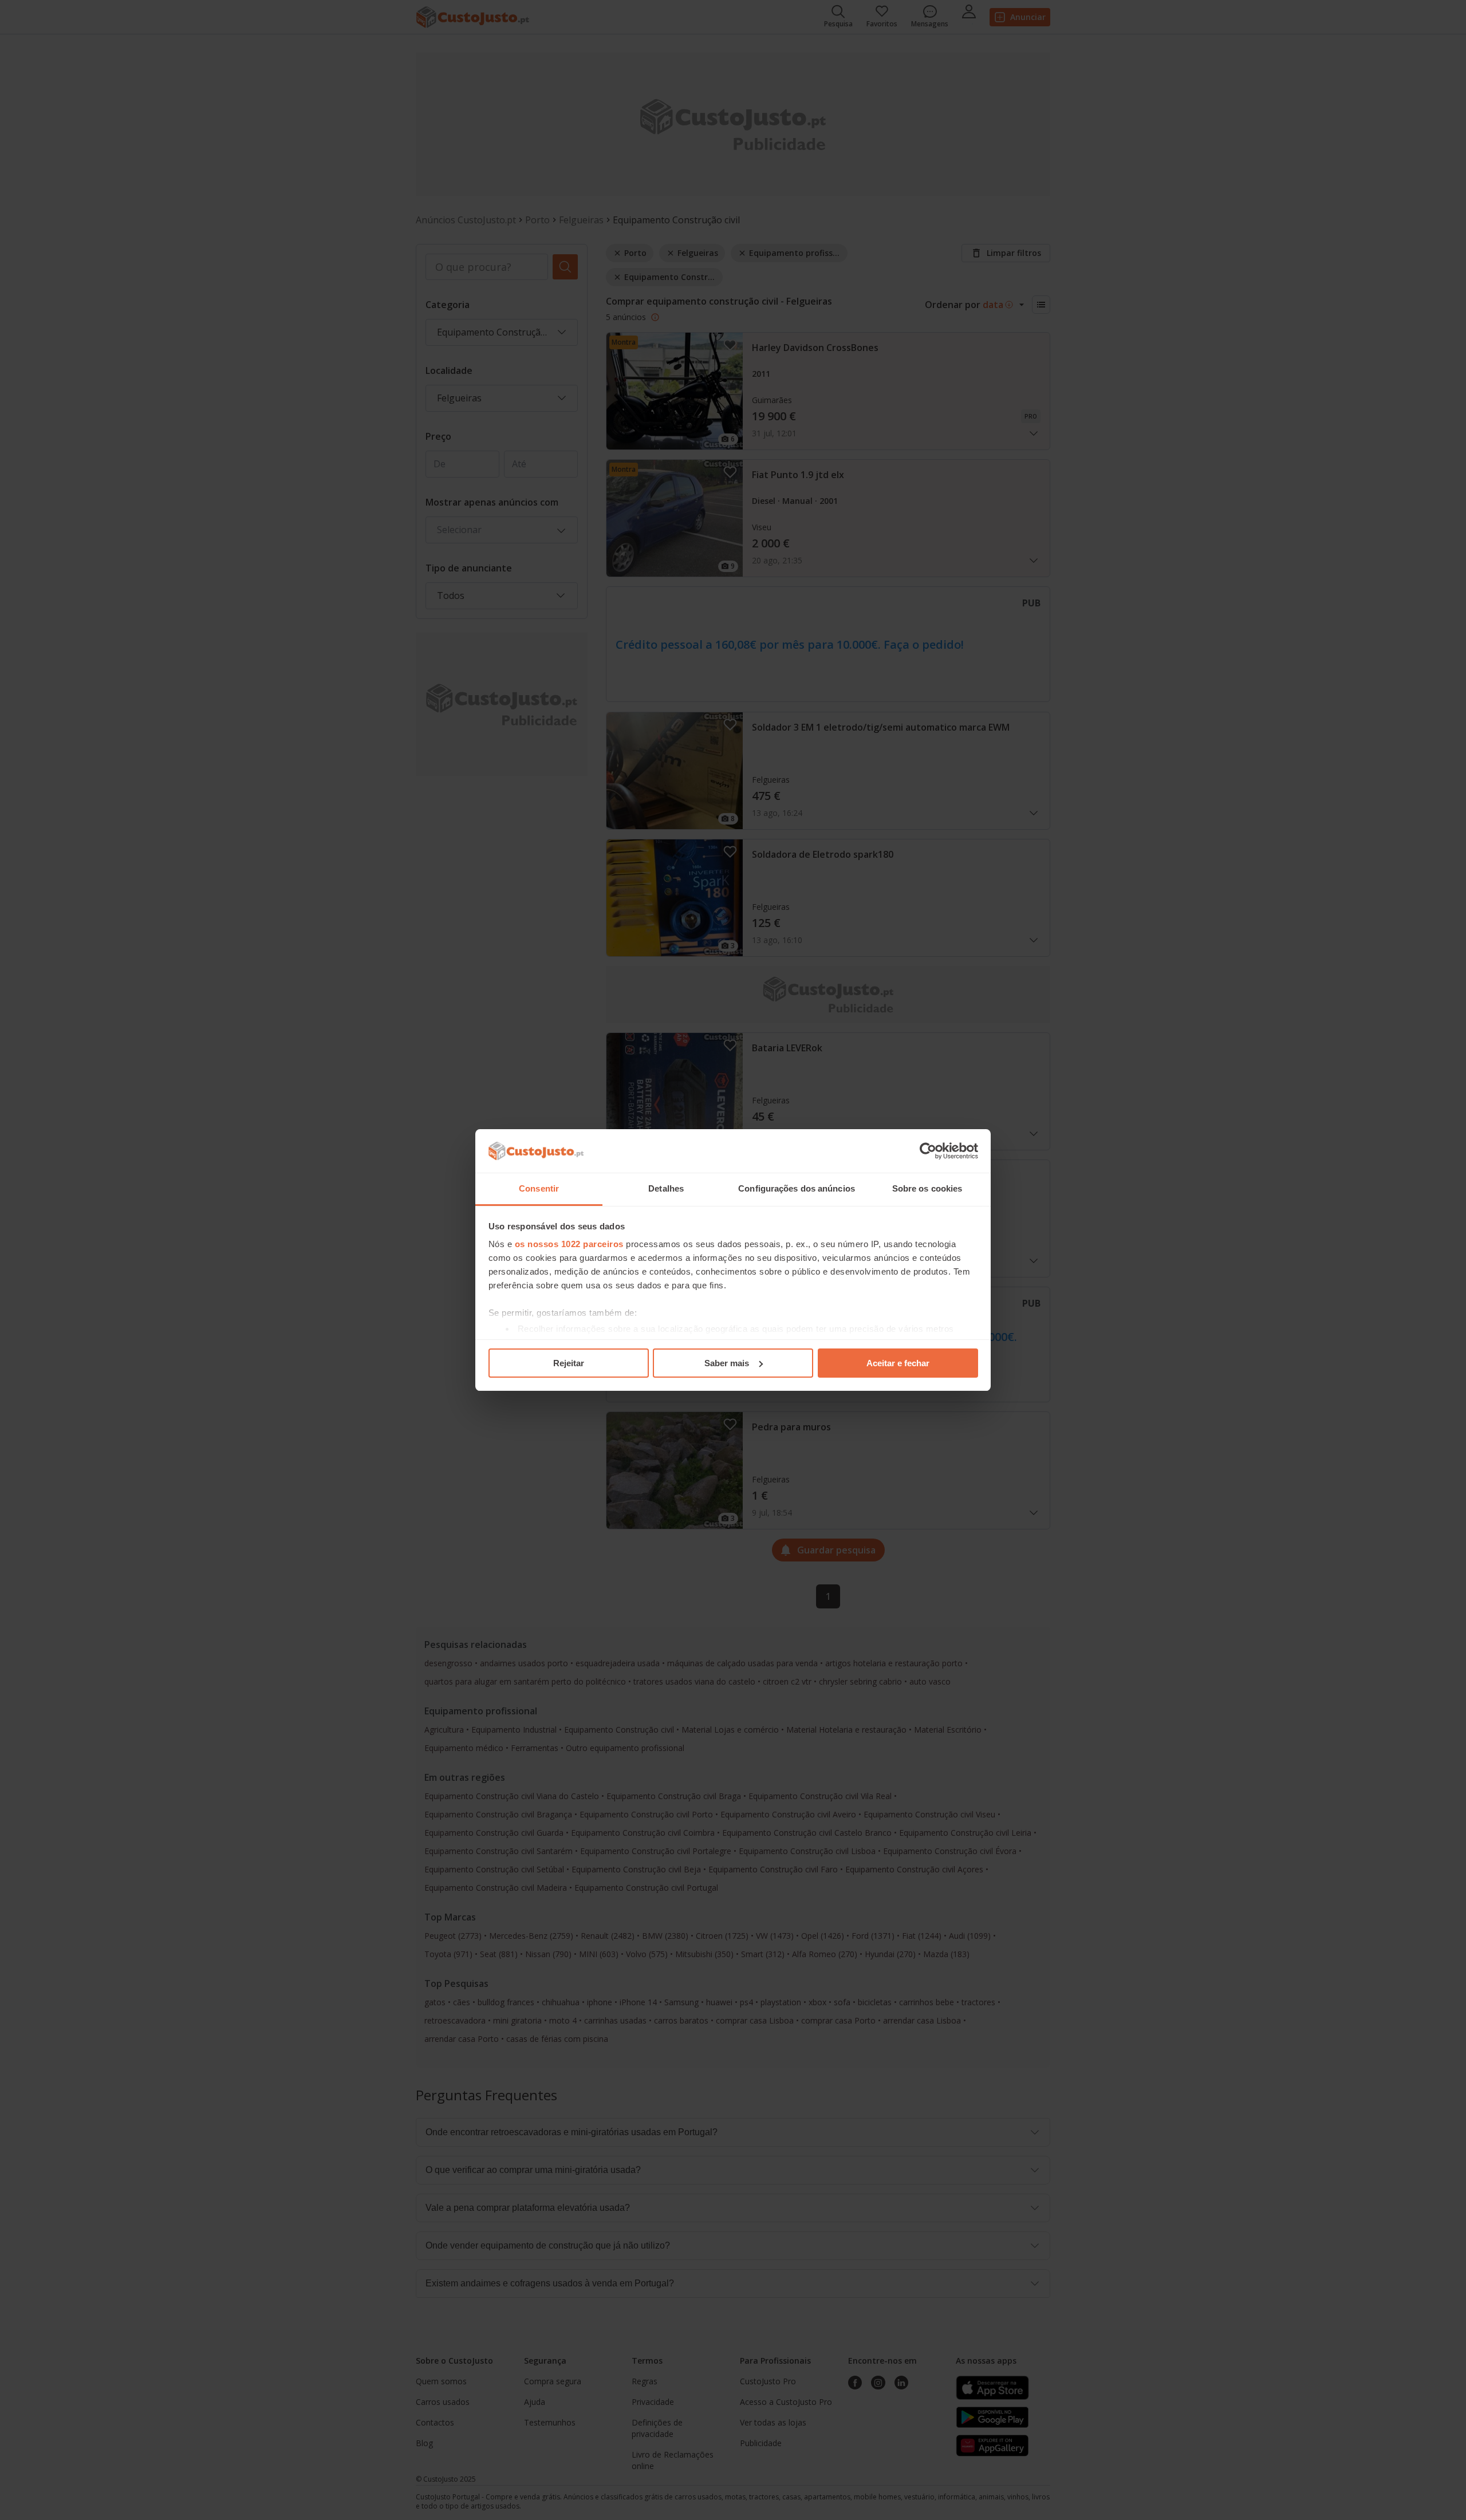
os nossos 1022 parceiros (569, 1244)
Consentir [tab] (539, 1188)
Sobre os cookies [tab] (927, 1188)
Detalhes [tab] (666, 1188)
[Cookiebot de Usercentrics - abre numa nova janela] (928, 1151)
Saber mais (727, 1363)
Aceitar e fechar (898, 1363)
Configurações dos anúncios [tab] (797, 1188)
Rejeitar (569, 1363)
